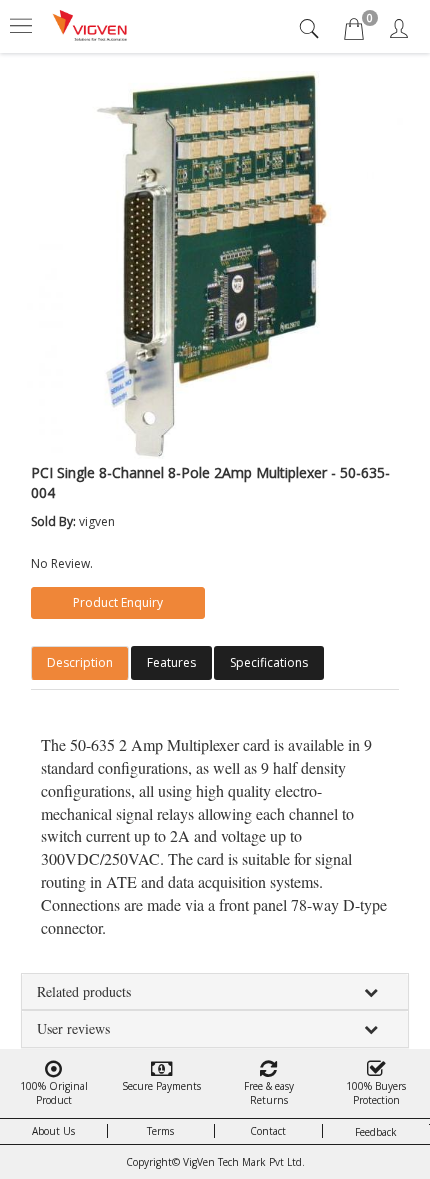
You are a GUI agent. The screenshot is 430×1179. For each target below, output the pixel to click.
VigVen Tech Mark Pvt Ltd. (244, 1162)
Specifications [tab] (269, 662)
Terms (160, 1131)
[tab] (311, 28)
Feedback (376, 1132)
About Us (53, 1131)
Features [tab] (171, 662)
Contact (268, 1131)
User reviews (73, 1028)
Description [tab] (80, 662)
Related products (84, 991)
